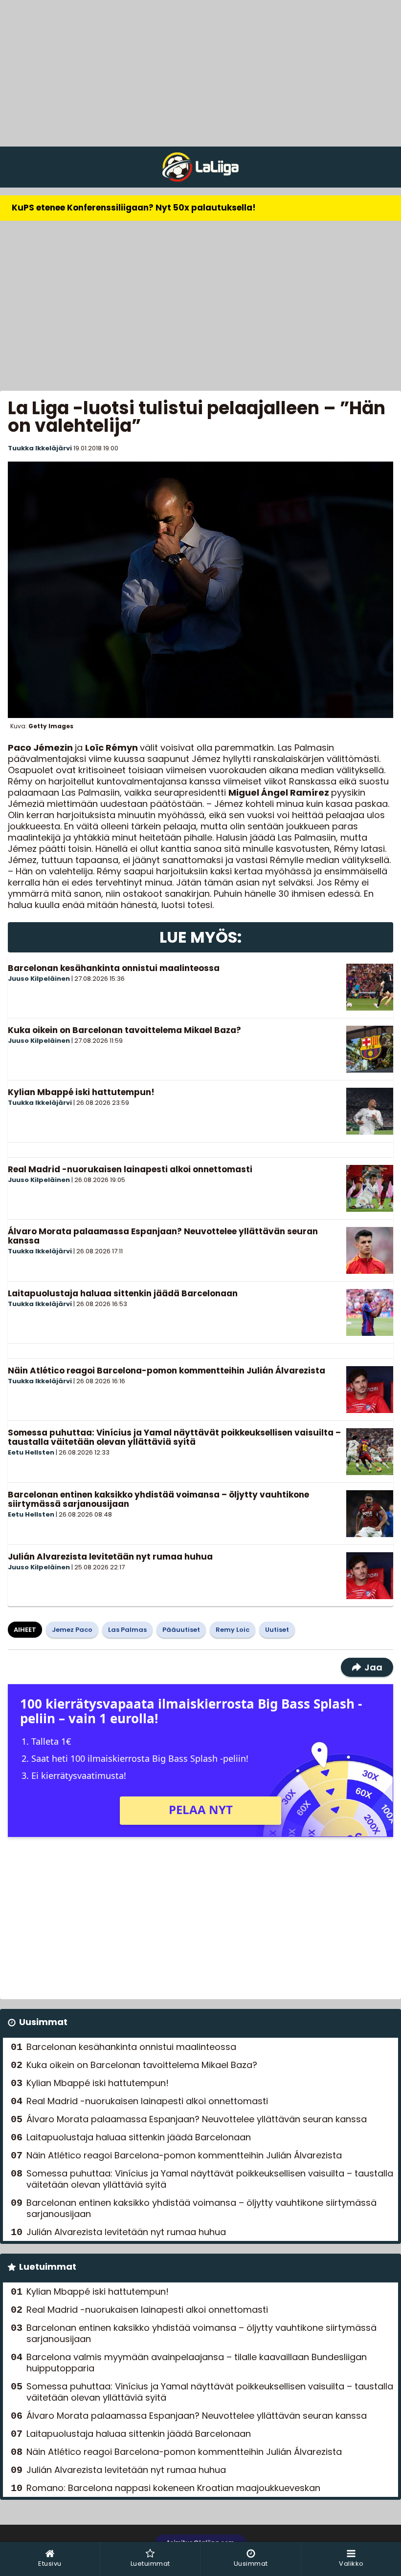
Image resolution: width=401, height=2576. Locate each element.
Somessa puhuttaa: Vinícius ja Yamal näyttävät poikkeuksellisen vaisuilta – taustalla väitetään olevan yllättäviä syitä (174, 1437)
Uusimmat (43, 2022)
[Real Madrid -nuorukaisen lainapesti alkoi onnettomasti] (370, 1188)
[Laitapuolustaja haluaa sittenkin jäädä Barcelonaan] (370, 1312)
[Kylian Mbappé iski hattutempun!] (370, 1111)
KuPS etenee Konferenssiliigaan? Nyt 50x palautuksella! (134, 208)
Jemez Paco (72, 1630)
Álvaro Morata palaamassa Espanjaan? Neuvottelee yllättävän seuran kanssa (163, 1236)
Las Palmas (127, 1630)
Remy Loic (233, 1630)
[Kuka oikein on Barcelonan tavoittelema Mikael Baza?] (370, 1049)
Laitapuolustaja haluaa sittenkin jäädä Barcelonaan (123, 1293)
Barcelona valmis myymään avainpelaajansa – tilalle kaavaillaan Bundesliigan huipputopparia (197, 2363)
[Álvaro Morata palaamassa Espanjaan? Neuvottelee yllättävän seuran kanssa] (370, 1250)
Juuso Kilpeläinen (39, 979)
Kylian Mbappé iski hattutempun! (81, 1092)
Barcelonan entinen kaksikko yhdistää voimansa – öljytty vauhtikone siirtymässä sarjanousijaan (158, 1499)
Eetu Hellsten (31, 1452)
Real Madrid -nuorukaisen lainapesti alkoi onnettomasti (130, 1169)
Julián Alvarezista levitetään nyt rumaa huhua (110, 1557)
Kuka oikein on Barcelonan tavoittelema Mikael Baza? (124, 1030)
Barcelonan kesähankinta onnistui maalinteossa (114, 968)
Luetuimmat (48, 2267)
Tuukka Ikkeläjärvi (40, 448)
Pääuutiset (181, 1630)
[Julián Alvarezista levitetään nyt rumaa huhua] (370, 1576)
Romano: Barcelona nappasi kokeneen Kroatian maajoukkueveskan (173, 2488)
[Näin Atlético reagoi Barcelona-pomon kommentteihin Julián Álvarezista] (370, 1390)
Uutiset (277, 1630)
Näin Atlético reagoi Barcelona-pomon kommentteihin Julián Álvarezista (167, 1371)
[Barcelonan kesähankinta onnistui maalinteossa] (370, 987)
